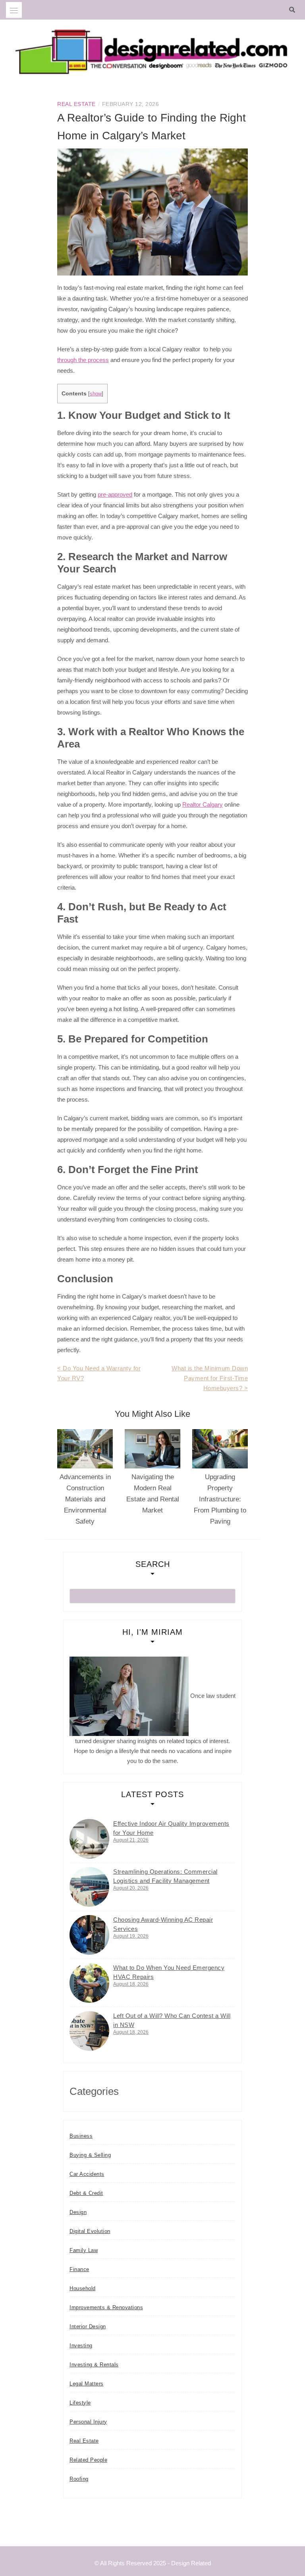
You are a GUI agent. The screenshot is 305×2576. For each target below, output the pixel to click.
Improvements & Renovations (106, 2307)
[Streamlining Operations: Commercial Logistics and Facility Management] (89, 1887)
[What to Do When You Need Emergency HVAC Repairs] (89, 1983)
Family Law (84, 2250)
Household (83, 2288)
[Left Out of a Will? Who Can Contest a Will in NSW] (89, 2031)
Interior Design (88, 2326)
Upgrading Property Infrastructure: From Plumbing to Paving (220, 1499)
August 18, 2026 (131, 1984)
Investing (81, 2346)
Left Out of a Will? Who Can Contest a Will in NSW (172, 2020)
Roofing (79, 2479)
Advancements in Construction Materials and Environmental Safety (85, 1499)
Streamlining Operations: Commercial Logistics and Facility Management (165, 1876)
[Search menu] (14, 10)
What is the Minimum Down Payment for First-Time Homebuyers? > (210, 1378)
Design (78, 2212)
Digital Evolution (90, 2231)
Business (81, 2136)
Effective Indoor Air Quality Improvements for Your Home (171, 1828)
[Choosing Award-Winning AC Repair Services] (89, 1935)
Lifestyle (80, 2403)
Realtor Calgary (203, 804)
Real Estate (76, 104)
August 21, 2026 (131, 1840)
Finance (79, 2269)
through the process (83, 360)
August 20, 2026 (131, 1888)
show (96, 394)
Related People (88, 2460)
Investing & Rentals (94, 2365)
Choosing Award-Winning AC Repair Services (163, 1924)
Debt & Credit (86, 2193)
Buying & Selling (90, 2155)
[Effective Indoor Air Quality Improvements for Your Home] (89, 1839)
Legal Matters (87, 2384)
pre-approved (115, 494)
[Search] (294, 10)
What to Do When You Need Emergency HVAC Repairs (169, 1972)
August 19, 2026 (131, 1936)
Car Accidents (87, 2174)
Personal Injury (88, 2422)
